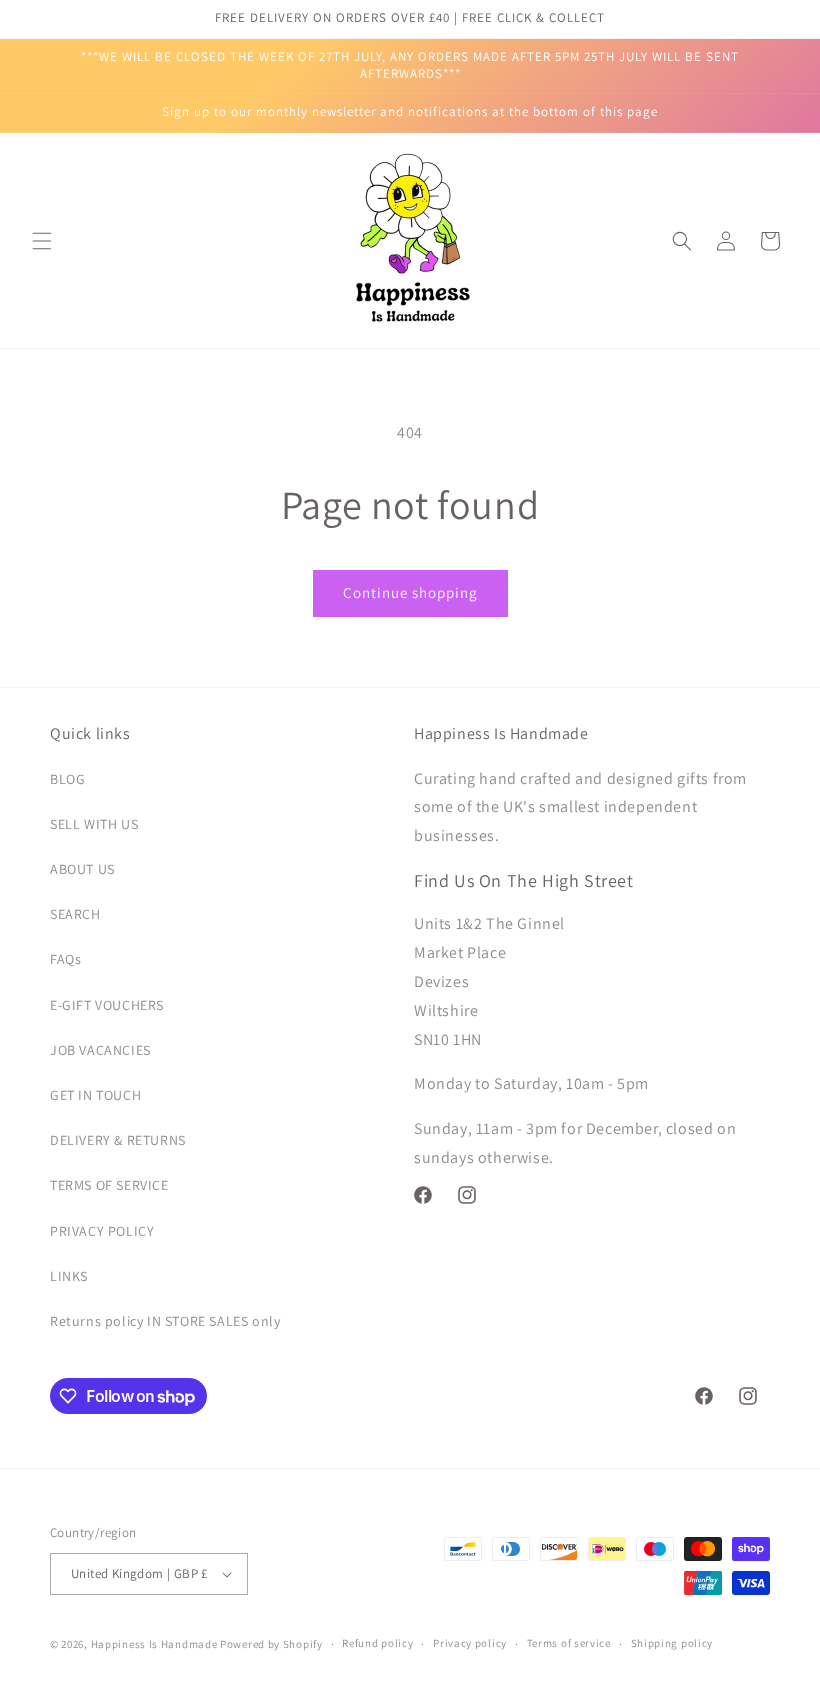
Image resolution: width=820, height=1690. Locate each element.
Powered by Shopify (271, 1644)
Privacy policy (470, 1643)
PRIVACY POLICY (102, 1231)
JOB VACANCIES (100, 1050)
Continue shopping (410, 592)
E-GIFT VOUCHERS (107, 1005)
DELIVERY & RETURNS (118, 1140)
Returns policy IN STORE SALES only (165, 1321)
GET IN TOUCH (95, 1095)
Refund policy (377, 1643)
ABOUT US (82, 869)
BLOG (67, 779)
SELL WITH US (94, 824)
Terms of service (569, 1643)
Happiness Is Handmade (154, 1644)
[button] (42, 241)
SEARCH (75, 914)
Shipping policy (672, 1643)
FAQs (65, 959)
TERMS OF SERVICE (109, 1185)
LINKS (69, 1276)
